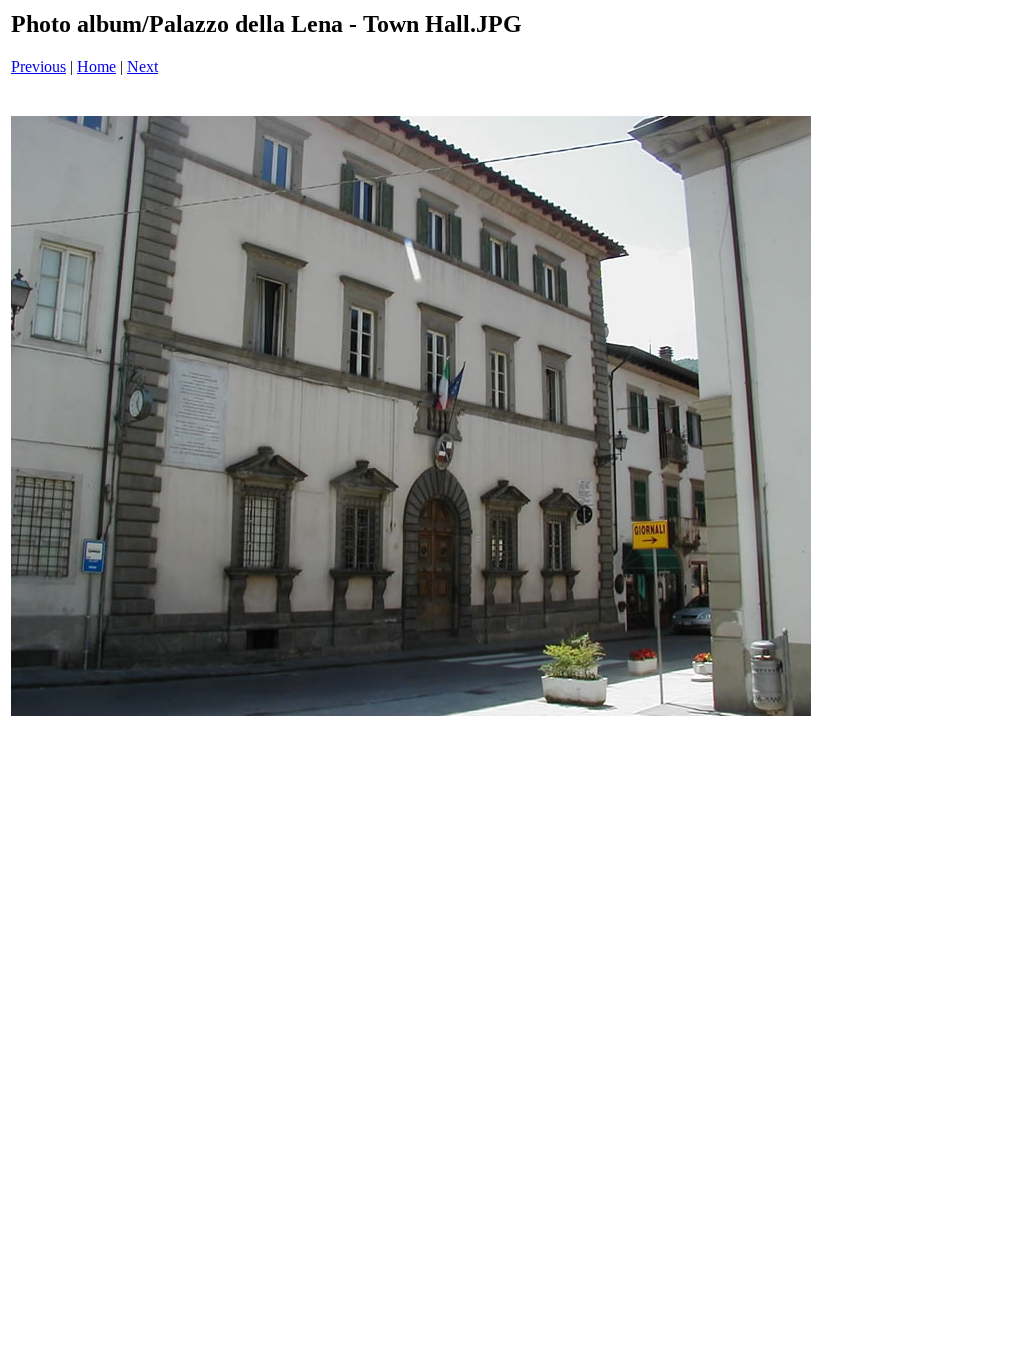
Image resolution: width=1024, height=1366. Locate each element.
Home (96, 66)
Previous (38, 66)
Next (142, 66)
